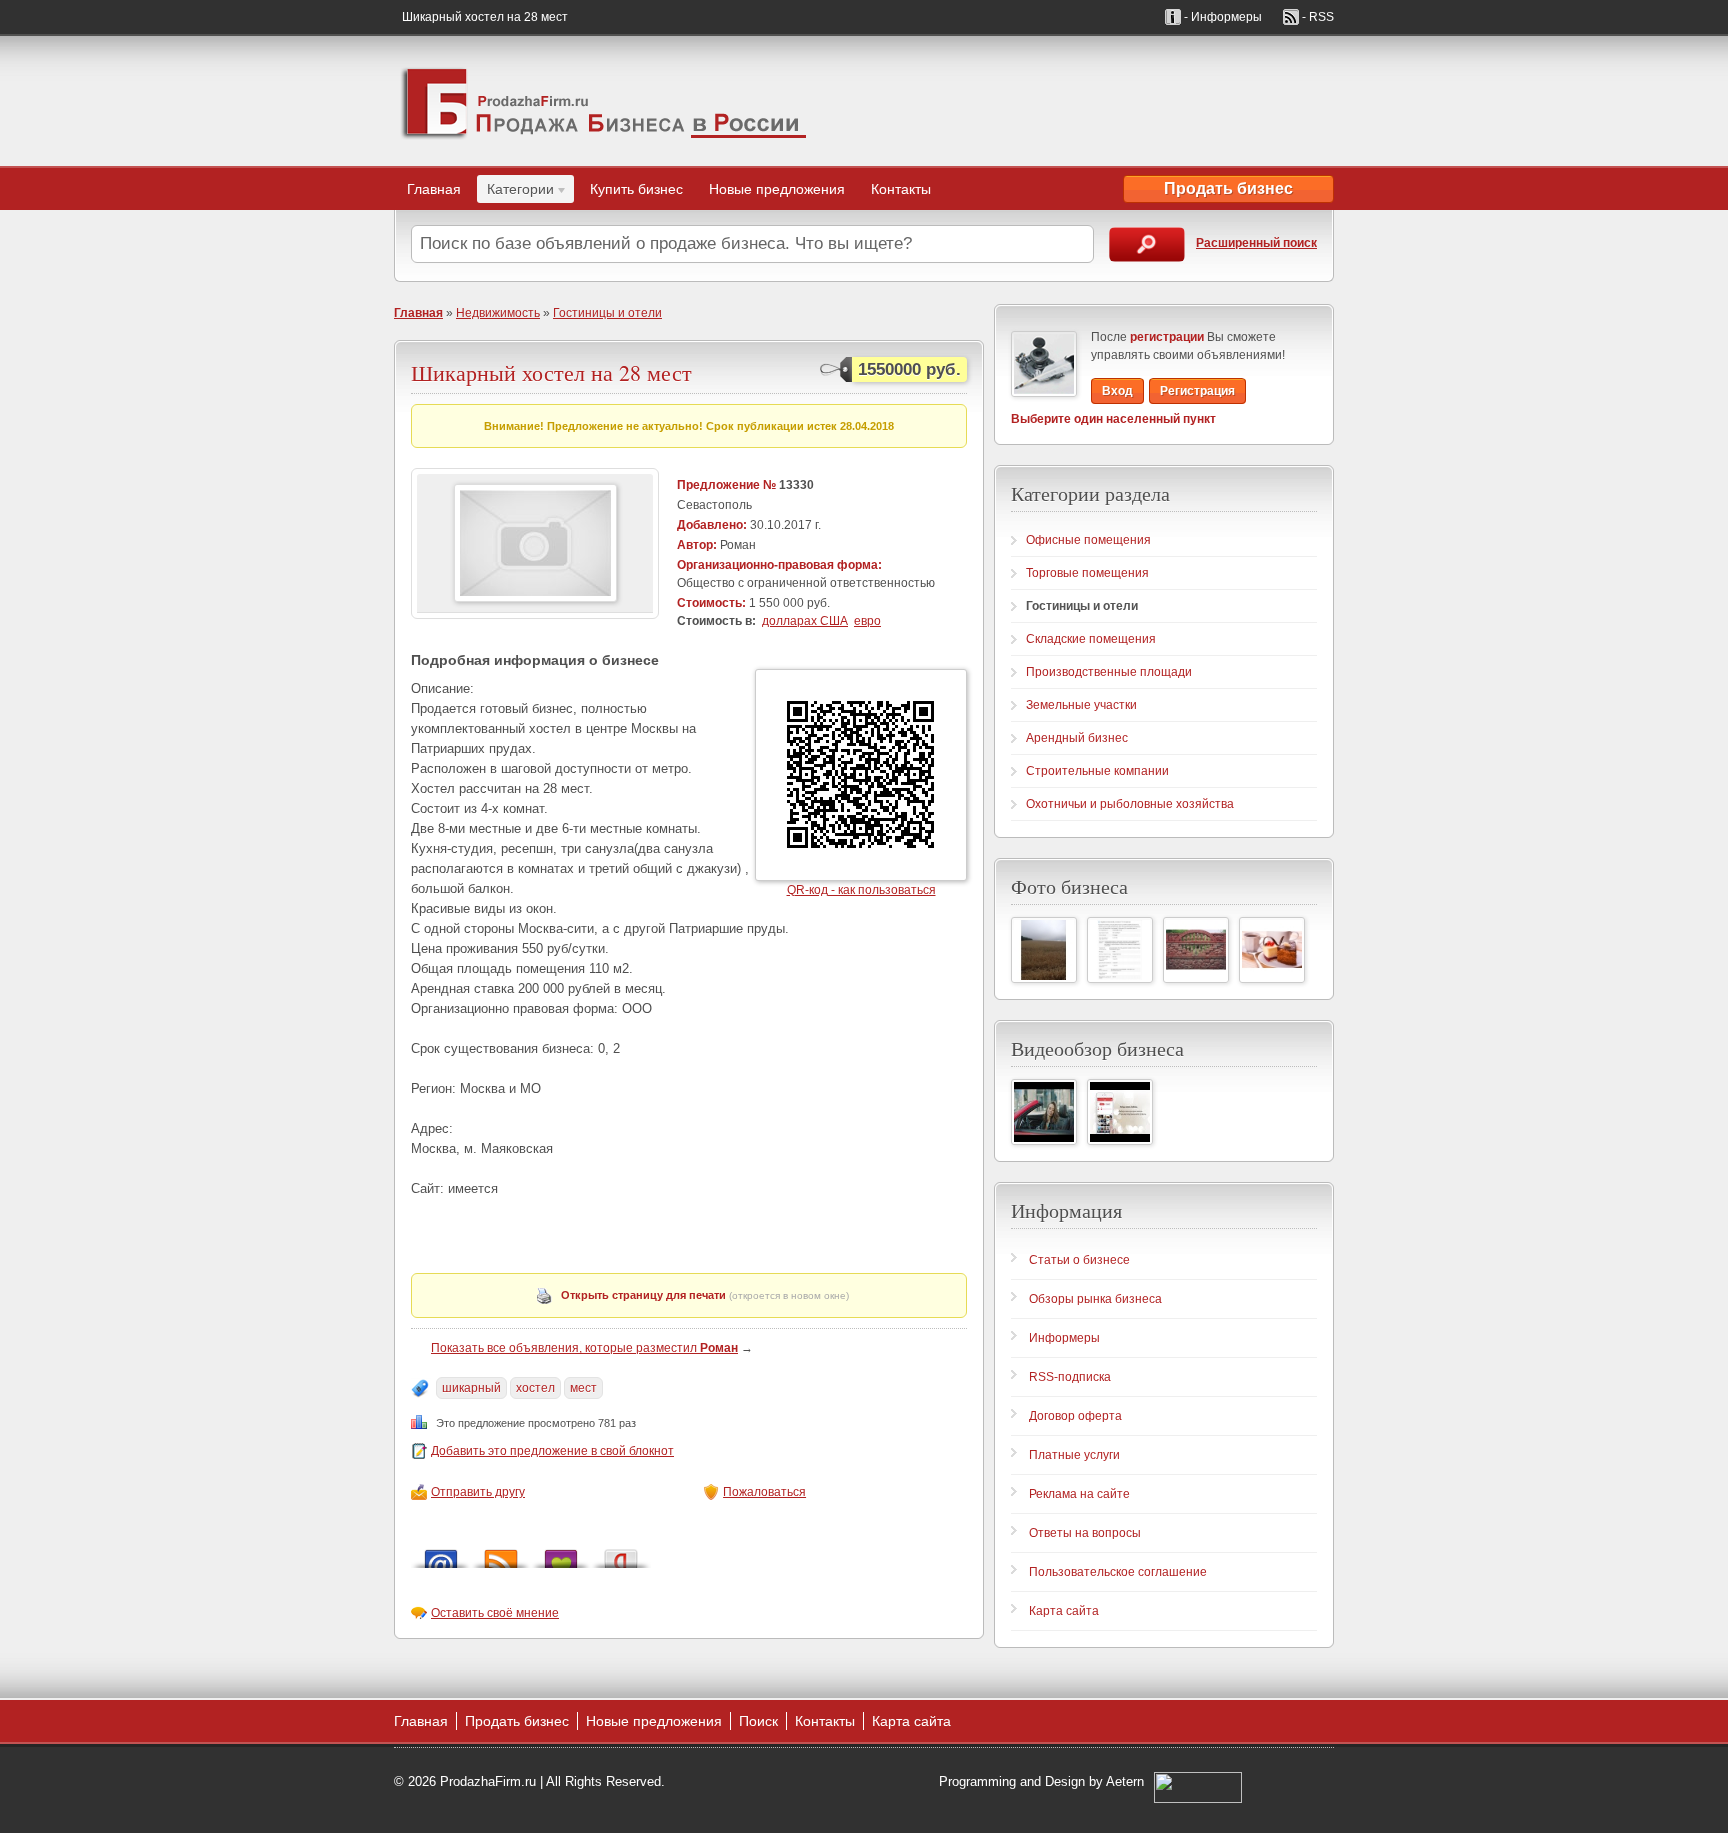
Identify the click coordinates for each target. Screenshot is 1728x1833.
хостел (535, 1388)
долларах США (805, 621)
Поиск (758, 1721)
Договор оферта (1075, 1416)
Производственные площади (1109, 672)
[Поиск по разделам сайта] (1147, 244)
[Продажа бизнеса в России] (604, 101)
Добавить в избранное (561, 1553)
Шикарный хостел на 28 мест (551, 372)
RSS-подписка (1070, 1377)
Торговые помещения (1087, 573)
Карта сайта (1064, 1611)
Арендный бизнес (1077, 738)
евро (867, 621)
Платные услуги (1074, 1455)
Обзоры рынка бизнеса (1095, 1299)
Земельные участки (1081, 705)
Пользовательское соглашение (1118, 1572)
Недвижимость (498, 313)
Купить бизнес (636, 189)
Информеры (1064, 1338)
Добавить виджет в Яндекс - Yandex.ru (621, 1553)
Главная (434, 189)
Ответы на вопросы (1085, 1533)
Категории (515, 192)
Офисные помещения (1088, 540)
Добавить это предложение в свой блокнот (552, 1451)
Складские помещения (1091, 639)
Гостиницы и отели (607, 313)
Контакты (901, 189)
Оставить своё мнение (495, 1613)
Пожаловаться (764, 1492)
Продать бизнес (1228, 188)
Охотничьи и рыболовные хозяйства (1130, 804)
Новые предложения (777, 189)
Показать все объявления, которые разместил (584, 1348)
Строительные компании (1097, 771)
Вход (1117, 391)
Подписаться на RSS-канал (501, 1553)
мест (583, 1388)
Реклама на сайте (1079, 1494)
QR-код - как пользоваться (861, 890)
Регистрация (1197, 391)
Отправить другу (478, 1492)
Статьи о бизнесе (1079, 1260)
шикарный (471, 1388)
